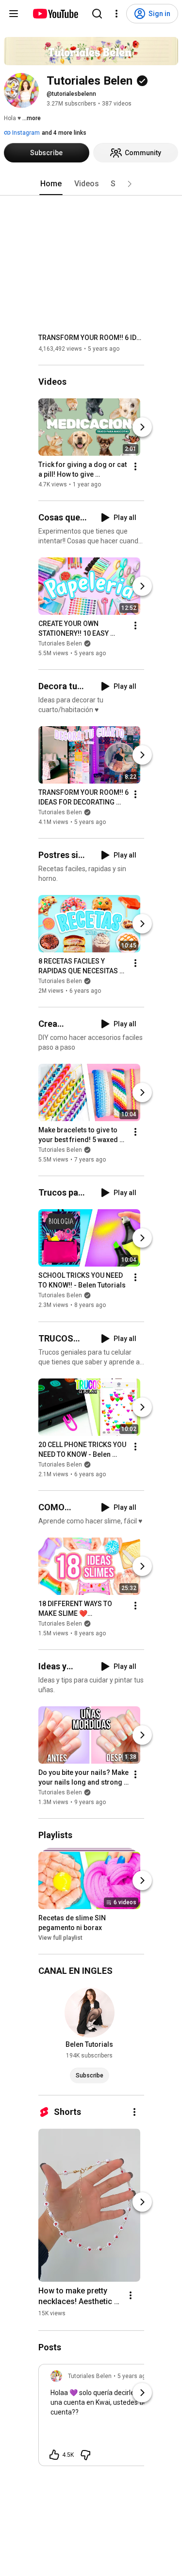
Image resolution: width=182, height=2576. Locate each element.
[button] (130, 184)
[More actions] (135, 466)
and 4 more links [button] (64, 133)
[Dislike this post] (85, 2455)
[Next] (142, 427)
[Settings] (116, 14)
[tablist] (91, 184)
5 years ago (133, 2376)
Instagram (25, 133)
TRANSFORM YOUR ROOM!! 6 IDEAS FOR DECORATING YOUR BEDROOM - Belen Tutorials (91, 338)
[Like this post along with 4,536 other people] (54, 2455)
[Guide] (14, 14)
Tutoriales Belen (60, 644)
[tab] (51, 184)
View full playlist (60, 1938)
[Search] (97, 14)
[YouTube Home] (55, 14)
